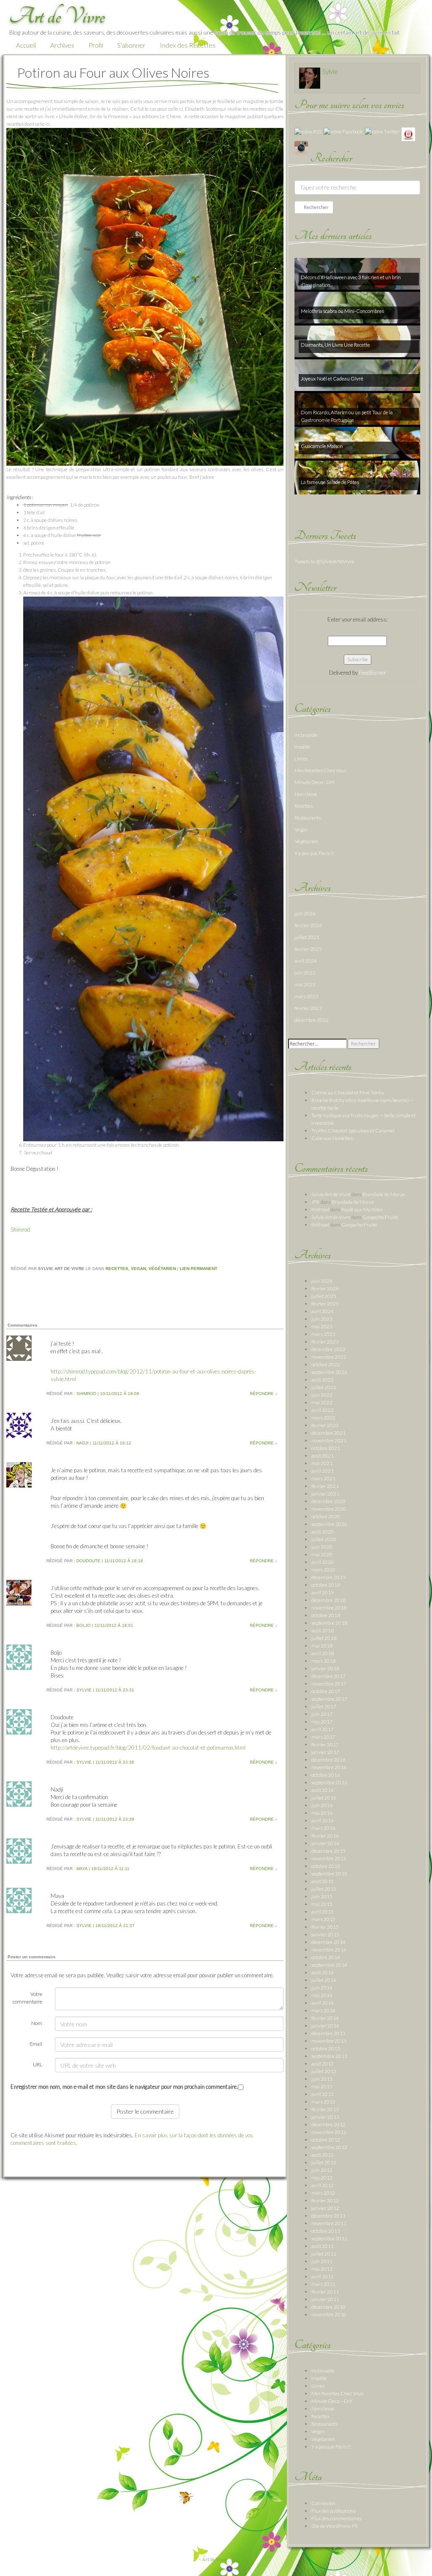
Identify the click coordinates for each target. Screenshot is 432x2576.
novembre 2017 (329, 1684)
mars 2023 (306, 996)
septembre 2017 (329, 1699)
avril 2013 (323, 2094)
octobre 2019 (326, 1585)
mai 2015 (322, 1904)
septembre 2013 (329, 2056)
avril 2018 (323, 1653)
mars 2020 (323, 1570)
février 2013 (325, 2109)
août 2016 (323, 1790)
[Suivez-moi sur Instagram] (301, 147)
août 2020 (323, 1532)
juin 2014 (322, 1988)
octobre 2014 (326, 1957)
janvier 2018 (325, 1668)
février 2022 (325, 1425)
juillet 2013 (324, 2071)
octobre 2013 (326, 2048)
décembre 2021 (328, 1433)
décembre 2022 (312, 1020)
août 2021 (323, 1456)
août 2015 (323, 1881)
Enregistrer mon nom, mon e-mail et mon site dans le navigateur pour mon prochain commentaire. (124, 2087)
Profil (96, 45)
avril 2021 (323, 1471)
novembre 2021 (329, 1440)
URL (38, 2064)
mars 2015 (323, 1919)
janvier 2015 (325, 1934)
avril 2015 (323, 1912)
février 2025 (308, 949)
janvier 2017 (325, 1752)
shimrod (86, 1394)
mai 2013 (322, 2086)
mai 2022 (322, 1402)
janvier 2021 (325, 1494)
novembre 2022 (329, 1357)
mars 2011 (323, 2284)
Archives (62, 45)
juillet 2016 (324, 1798)
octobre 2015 (326, 1866)
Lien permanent (198, 1269)
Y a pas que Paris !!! (314, 853)
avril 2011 (323, 2276)
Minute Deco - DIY (315, 782)
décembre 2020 (328, 1501)
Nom (37, 2023)
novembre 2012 (329, 2132)
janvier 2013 (325, 2117)
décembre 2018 (328, 1600)
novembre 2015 (329, 1858)
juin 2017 (322, 1714)
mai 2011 (322, 2269)
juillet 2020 (324, 1539)
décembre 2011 (328, 2216)
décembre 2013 (328, 2033)
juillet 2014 (324, 1980)
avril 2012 (323, 2185)
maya (82, 1869)
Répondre (263, 1394)
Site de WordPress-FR (335, 2526)
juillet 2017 (324, 1706)
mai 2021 (322, 1463)
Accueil (26, 45)
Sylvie (84, 1690)
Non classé (306, 794)
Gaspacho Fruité (380, 1217)
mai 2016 (322, 1813)
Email (36, 2044)
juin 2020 (322, 1547)
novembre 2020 (329, 1509)
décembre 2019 (328, 1577)
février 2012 (325, 2200)
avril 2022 (323, 1410)
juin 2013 (322, 2079)
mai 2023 (305, 984)
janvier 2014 (325, 2026)
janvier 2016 (325, 1843)
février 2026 (308, 925)
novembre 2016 (329, 1767)
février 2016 (325, 1836)
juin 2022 (322, 1395)
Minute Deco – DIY (332, 2401)
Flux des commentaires (336, 2518)
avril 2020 (323, 1562)
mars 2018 (323, 1661)
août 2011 (323, 2246)
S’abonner (131, 45)
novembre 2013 (329, 2041)
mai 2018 (322, 1646)
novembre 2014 (329, 1950)
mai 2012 (322, 2178)
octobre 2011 (326, 2231)
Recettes (117, 1269)
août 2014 (323, 1972)
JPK (316, 1202)
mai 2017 (322, 1722)
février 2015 (325, 1927)
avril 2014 (323, 2003)
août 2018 (323, 1630)
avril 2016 (323, 1820)
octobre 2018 (326, 1615)
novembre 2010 (329, 2314)
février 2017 (325, 1744)
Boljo (84, 1625)
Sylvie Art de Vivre (331, 1194)
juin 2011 (322, 2261)
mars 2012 (323, 2193)
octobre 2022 (326, 1364)
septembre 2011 (329, 2238)
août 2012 (323, 2155)
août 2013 (323, 2064)
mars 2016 (323, 1828)
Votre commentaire (27, 1998)
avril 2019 (323, 1592)
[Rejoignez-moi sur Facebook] (343, 131)
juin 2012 (322, 2170)
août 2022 (323, 1380)
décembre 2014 (328, 1942)
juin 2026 (305, 913)
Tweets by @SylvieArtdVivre (324, 561)
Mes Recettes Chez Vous (320, 770)
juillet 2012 (324, 2162)
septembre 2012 (329, 2147)
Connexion (323, 2503)
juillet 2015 (324, 1889)
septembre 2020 (329, 1524)
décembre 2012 (328, 2124)
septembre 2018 (329, 1623)
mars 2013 (323, 2102)
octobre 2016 (326, 1775)
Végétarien (162, 1269)
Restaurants (308, 818)
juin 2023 (305, 973)
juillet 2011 (324, 2254)
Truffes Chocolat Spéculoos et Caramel (353, 1131)
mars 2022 (323, 1418)
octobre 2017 (326, 1691)
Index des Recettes (188, 45)
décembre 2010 (328, 2307)
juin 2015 (322, 1896)
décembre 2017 (328, 1676)
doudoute (88, 1561)
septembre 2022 (329, 1372)
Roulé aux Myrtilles (362, 1209)
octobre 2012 (326, 2140)
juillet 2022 (324, 1387)
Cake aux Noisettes (332, 1138)
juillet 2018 (324, 1638)
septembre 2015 (329, 1874)
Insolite (302, 747)
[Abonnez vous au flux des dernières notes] (308, 131)
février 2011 (325, 2292)
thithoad (320, 1209)
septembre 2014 (329, 1965)
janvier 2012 (325, 2208)
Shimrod (20, 1230)
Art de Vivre (215, 2559)
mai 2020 (322, 1554)
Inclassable (306, 735)
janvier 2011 (325, 2299)
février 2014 (325, 2018)
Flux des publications (333, 2511)
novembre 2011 (329, 2223)
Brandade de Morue (384, 1194)
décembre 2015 (328, 1851)
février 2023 (308, 1008)
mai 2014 (322, 1995)
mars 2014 (323, 2010)
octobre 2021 (326, 1448)
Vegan (138, 1269)
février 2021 (325, 1486)
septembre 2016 (329, 1782)
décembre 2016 (328, 1760)
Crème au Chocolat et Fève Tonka (348, 1093)
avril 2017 (323, 1729)
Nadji (82, 1443)
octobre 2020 (326, 1516)
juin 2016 (322, 1805)
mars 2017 (323, 1737)
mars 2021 (323, 1478)
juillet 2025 (307, 937)
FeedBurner (373, 673)
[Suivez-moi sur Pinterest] (408, 134)
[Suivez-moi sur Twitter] (382, 131)
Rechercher (316, 207)
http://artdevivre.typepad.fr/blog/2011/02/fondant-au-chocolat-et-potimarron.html (148, 1748)
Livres (301, 759)
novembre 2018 (329, 1608)
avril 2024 (306, 961)
